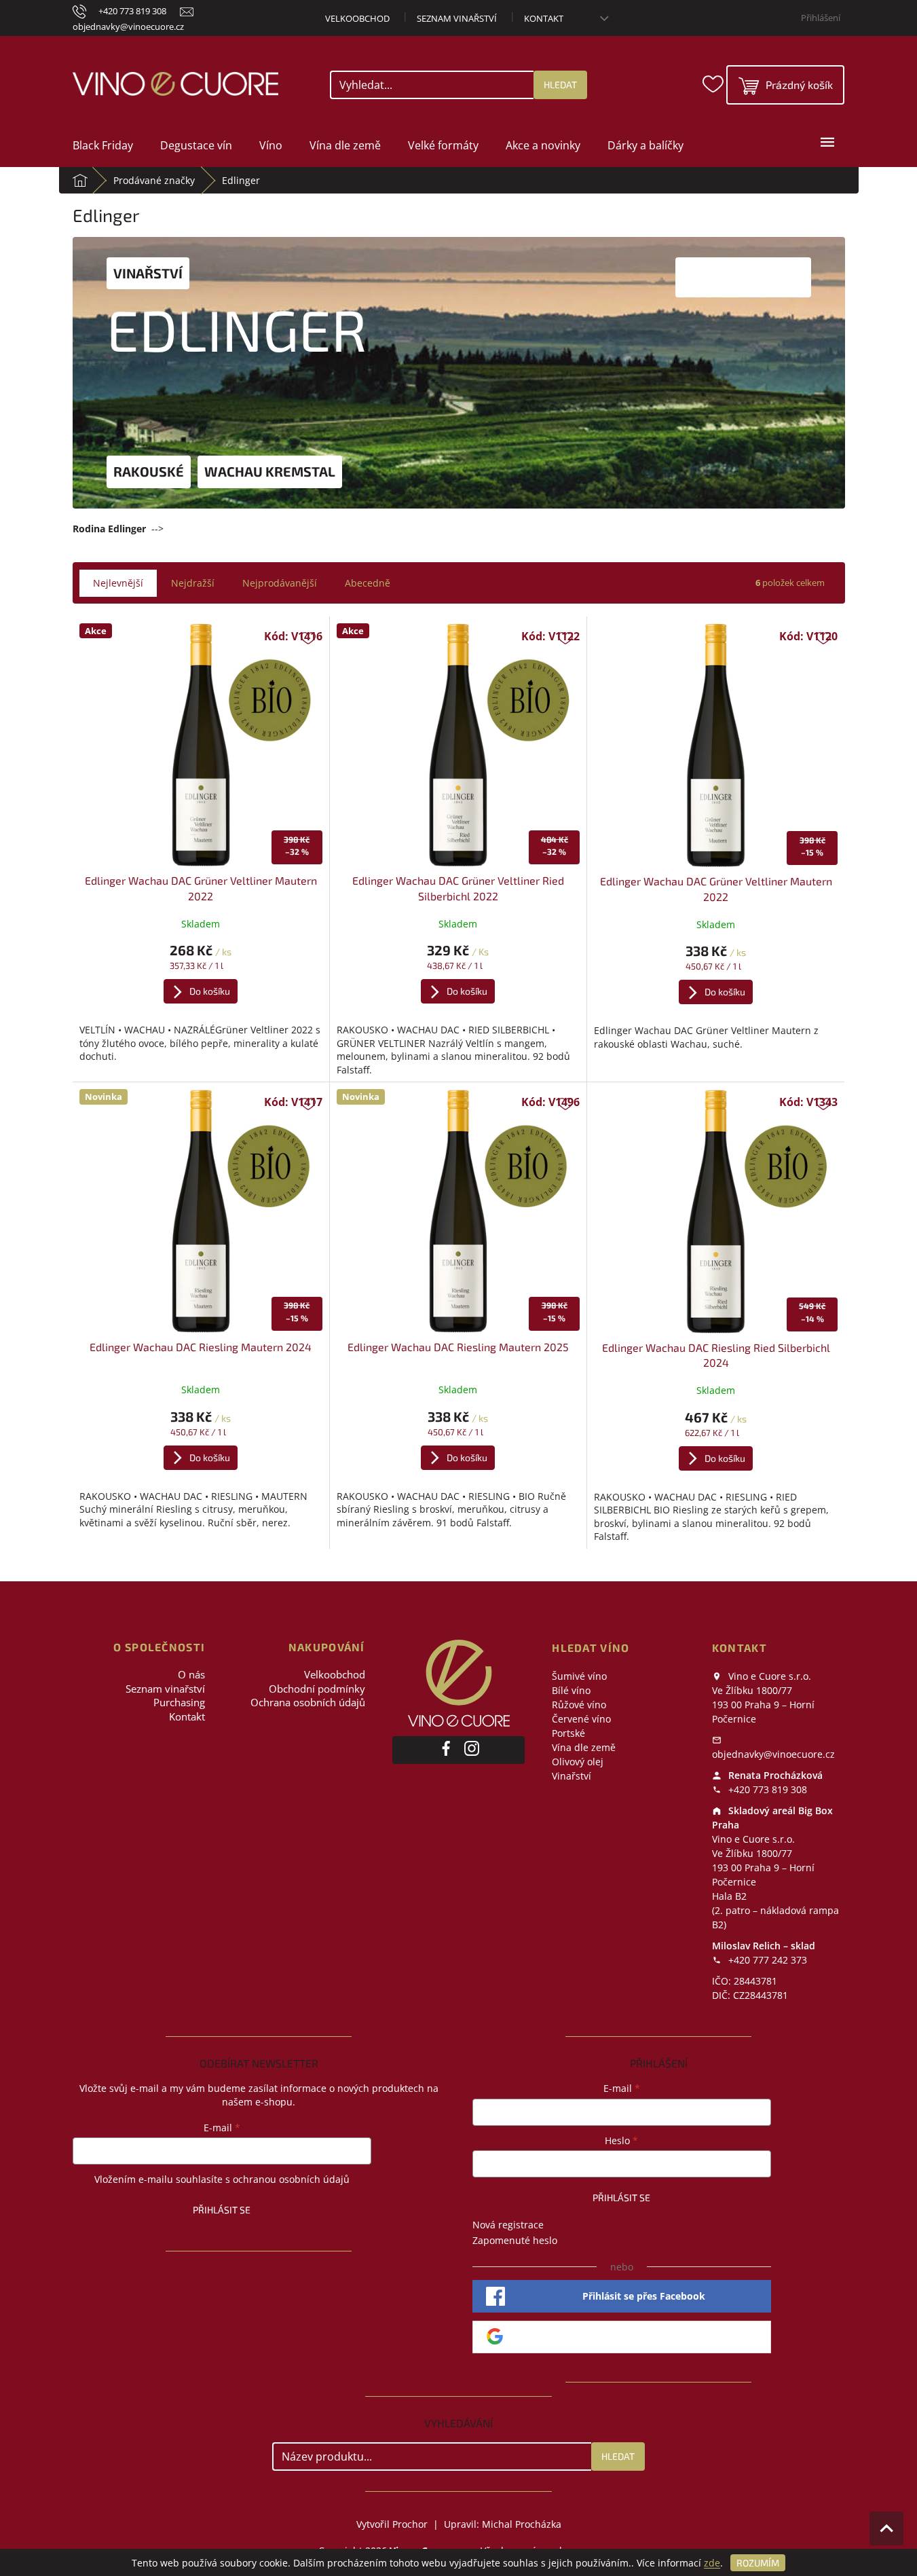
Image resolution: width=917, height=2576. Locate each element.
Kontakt (544, 18)
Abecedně (368, 583)
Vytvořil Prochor (392, 2524)
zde (712, 2563)
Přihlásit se (222, 2210)
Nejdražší (193, 583)
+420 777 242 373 (766, 1960)
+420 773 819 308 (766, 1789)
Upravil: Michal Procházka (503, 2524)
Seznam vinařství (457, 18)
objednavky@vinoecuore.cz (773, 1754)
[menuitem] (103, 145)
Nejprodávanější (280, 583)
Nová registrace (508, 2225)
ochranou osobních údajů (291, 2179)
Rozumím (758, 2563)
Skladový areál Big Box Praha (772, 1818)
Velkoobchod (357, 18)
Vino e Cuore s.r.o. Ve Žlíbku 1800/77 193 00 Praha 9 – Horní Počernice (763, 1697)
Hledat (560, 85)
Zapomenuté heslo (515, 2240)
